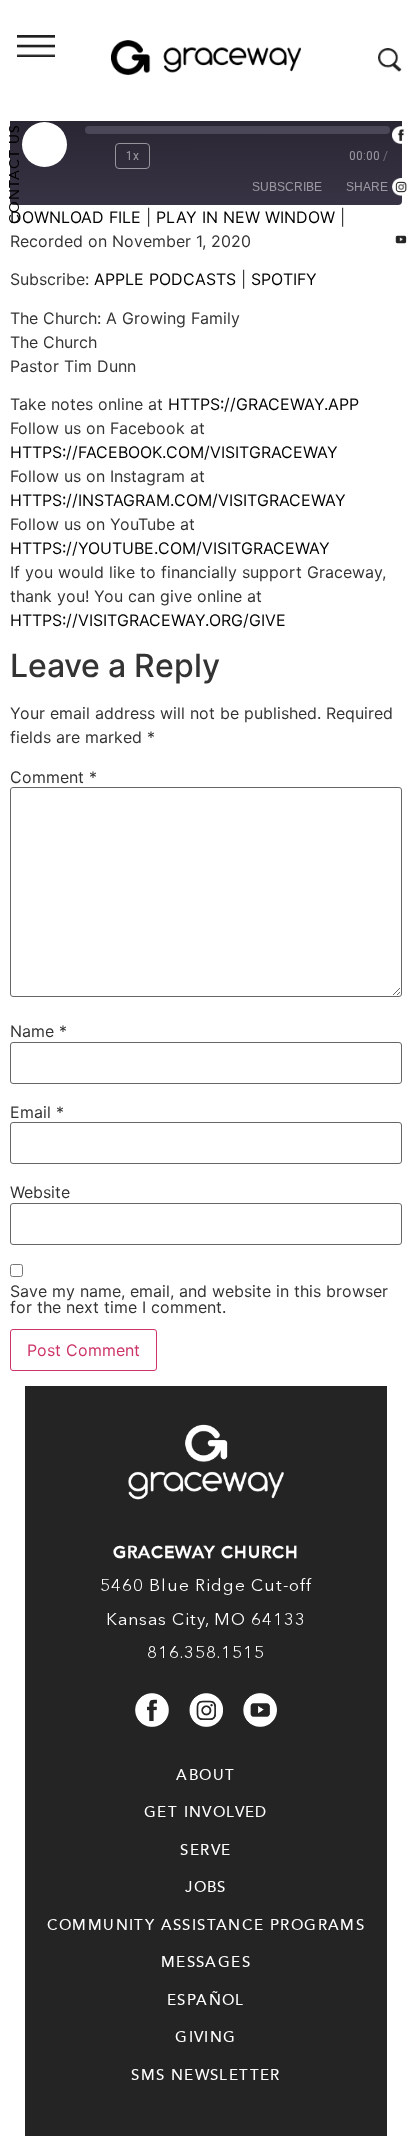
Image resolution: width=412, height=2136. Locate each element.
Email (37, 1112)
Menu (95, 61)
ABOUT (205, 1775)
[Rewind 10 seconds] (96, 156)
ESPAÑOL (206, 2000)
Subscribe (287, 187)
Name (38, 1031)
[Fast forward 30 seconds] (174, 156)
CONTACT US (14, 174)
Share (367, 187)
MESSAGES (206, 1962)
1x (132, 156)
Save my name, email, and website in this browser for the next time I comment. (199, 1299)
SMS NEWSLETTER (206, 2075)
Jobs (206, 1887)
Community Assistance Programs (206, 1925)
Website (40, 1192)
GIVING (205, 2037)
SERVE (205, 1850)
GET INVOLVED (206, 1812)
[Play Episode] (44, 144)
